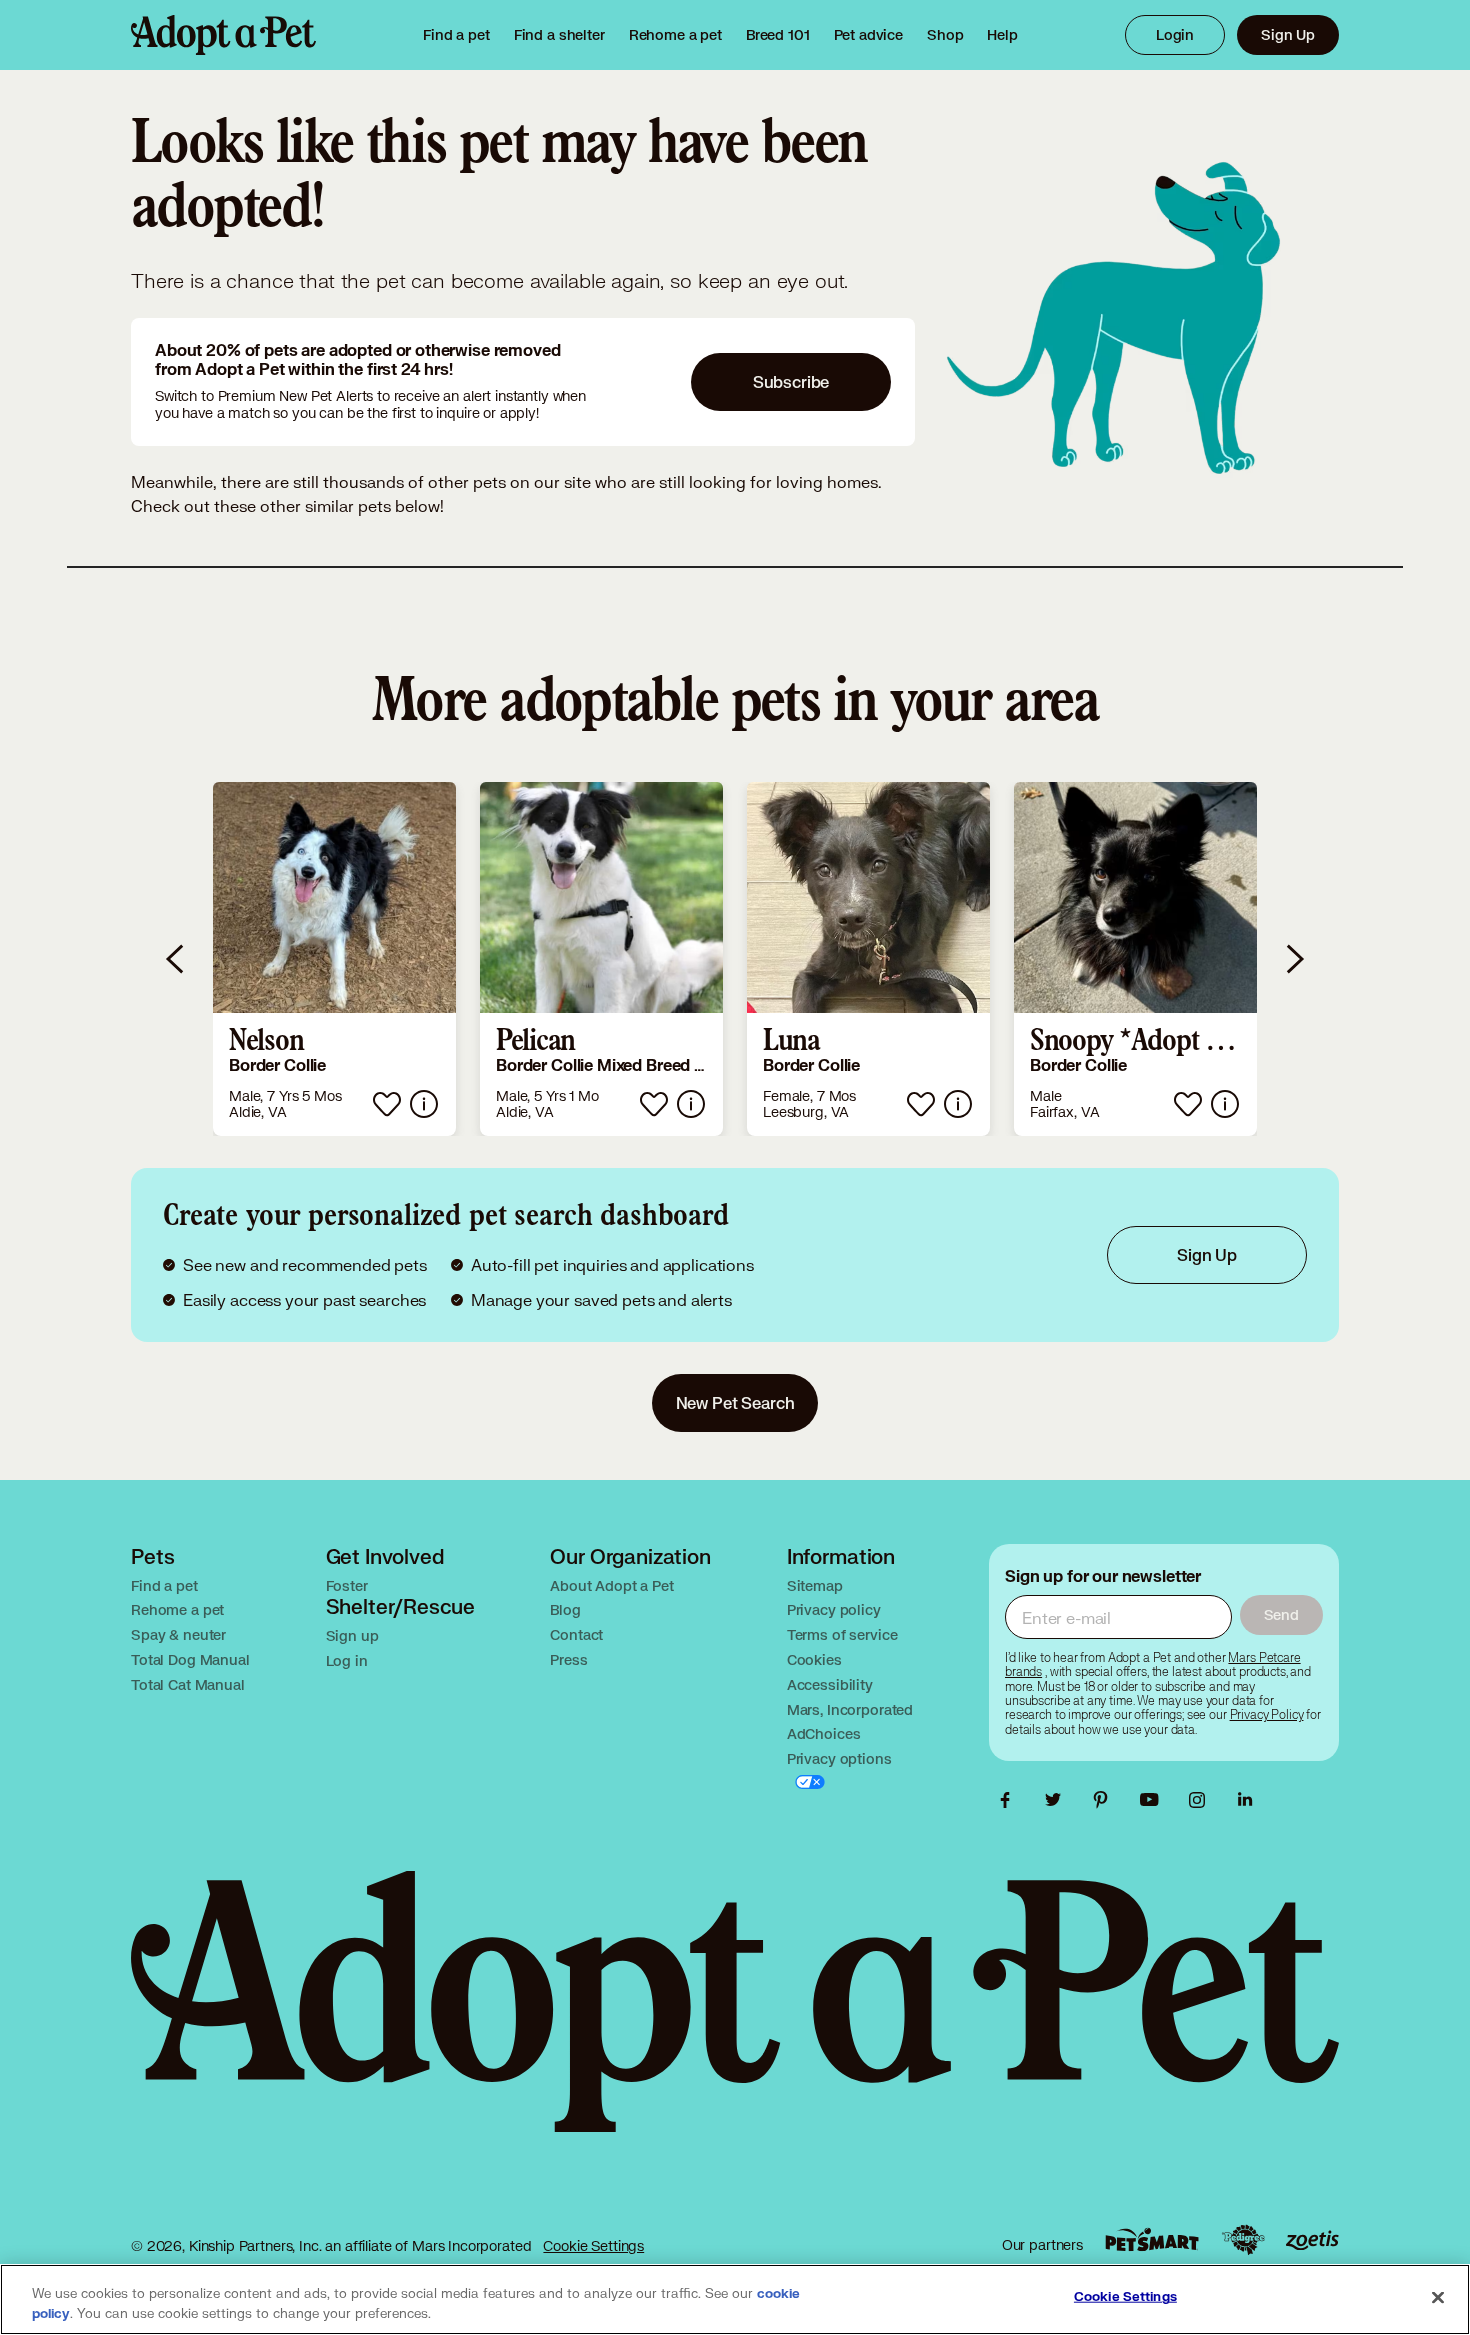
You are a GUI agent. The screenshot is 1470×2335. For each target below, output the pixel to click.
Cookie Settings (593, 2245)
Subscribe (791, 381)
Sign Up (1288, 34)
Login (1175, 34)
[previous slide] (176, 959)
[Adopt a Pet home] (223, 35)
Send (1281, 1614)
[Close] (1438, 2298)
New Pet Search (735, 1402)
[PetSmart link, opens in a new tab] (1152, 2239)
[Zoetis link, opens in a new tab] (1312, 2240)
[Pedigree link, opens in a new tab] (1243, 2240)
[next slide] (1294, 959)
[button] (334, 959)
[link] (675, 35)
